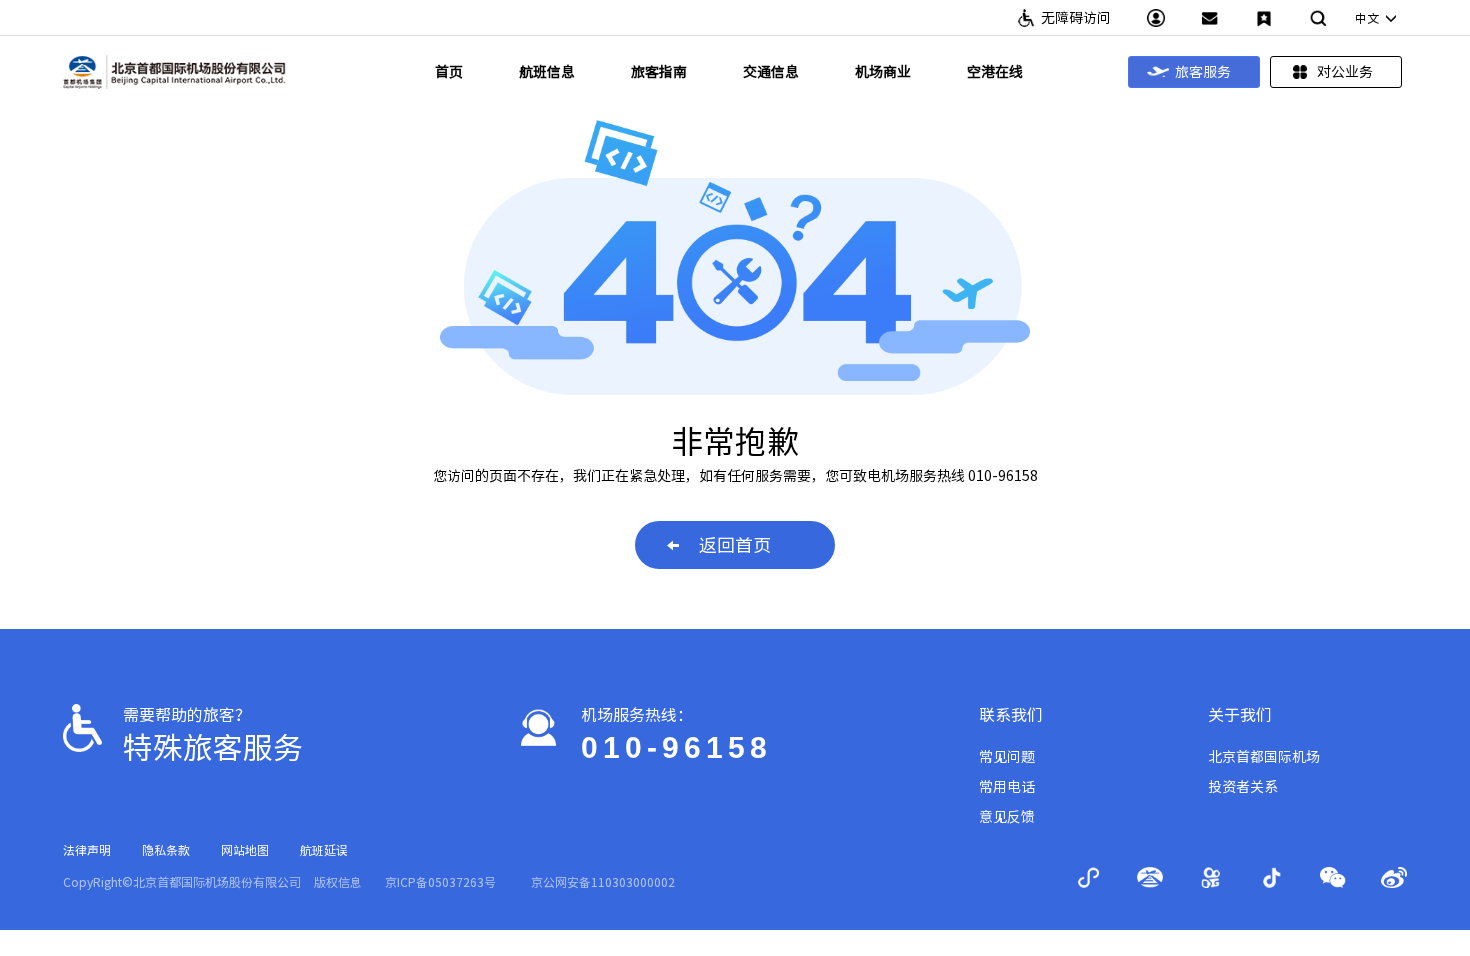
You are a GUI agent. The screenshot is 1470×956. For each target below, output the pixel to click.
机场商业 (883, 72)
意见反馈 (1007, 817)
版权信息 (338, 882)
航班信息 (547, 72)
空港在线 (995, 72)
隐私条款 (166, 850)
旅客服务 (1203, 72)
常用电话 (1007, 787)
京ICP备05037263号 (440, 882)
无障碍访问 (1076, 18)
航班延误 (324, 850)
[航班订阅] (1264, 18)
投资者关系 (1243, 787)
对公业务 (1345, 72)
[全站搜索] (1318, 18)
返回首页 (735, 545)
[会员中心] (1156, 18)
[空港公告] (1210, 18)
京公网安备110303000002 (603, 882)
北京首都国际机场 (1264, 757)
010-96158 (676, 747)
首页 (449, 72)
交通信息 (771, 72)
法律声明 (87, 850)
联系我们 (1011, 715)
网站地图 (245, 850)
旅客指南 (659, 72)
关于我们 (1240, 715)
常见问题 (1007, 757)
